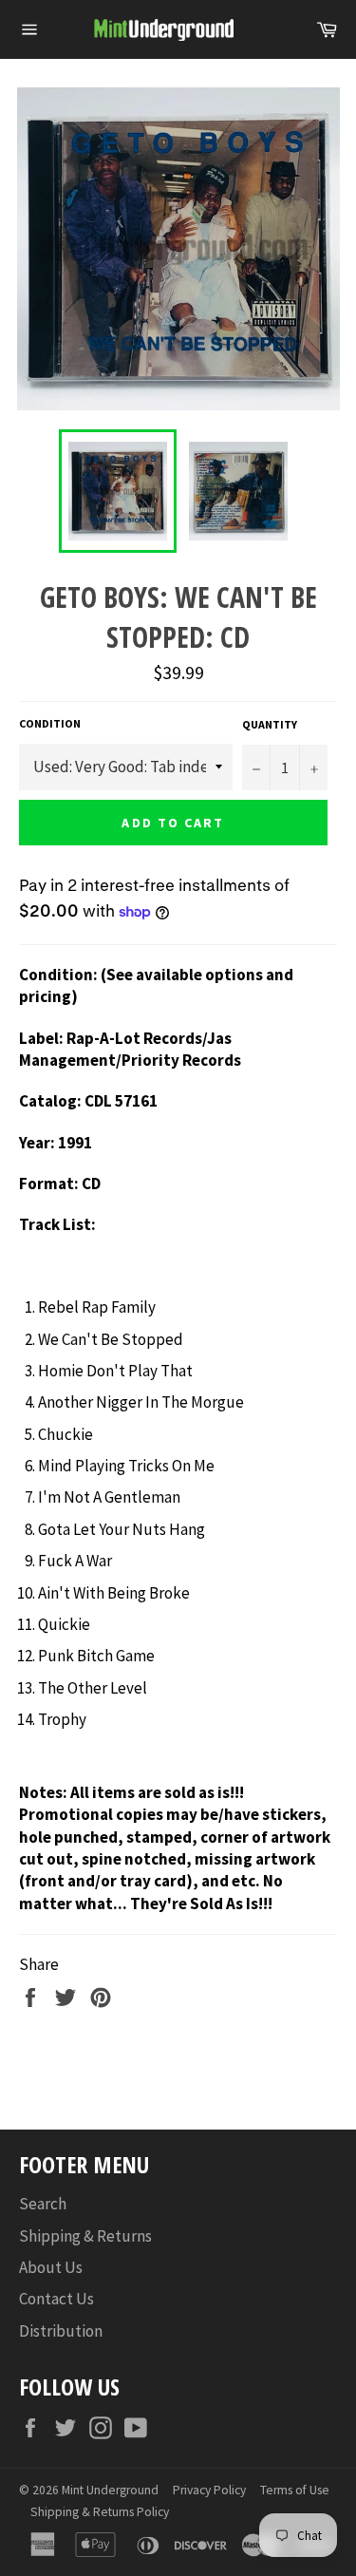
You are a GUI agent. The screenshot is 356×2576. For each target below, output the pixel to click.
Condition (50, 723)
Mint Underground (110, 2490)
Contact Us (56, 2299)
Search (43, 2204)
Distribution (61, 2331)
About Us (51, 2267)
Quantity (270, 724)
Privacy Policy (209, 2490)
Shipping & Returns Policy (100, 2512)
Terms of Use (295, 2490)
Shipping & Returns (85, 2236)
